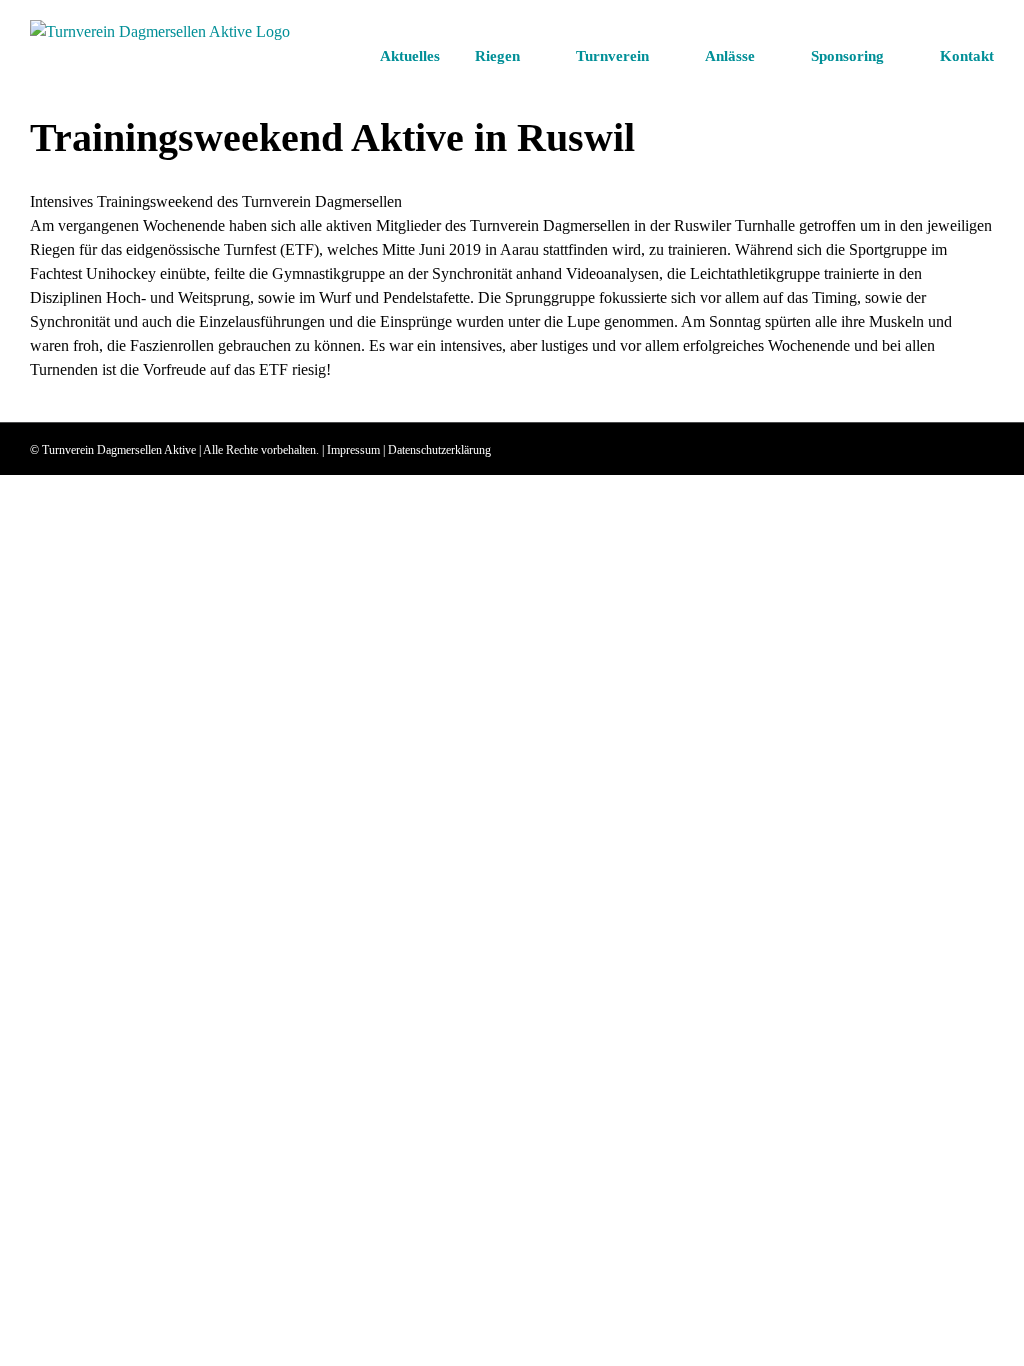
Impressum (353, 450)
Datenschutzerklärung (439, 450)
